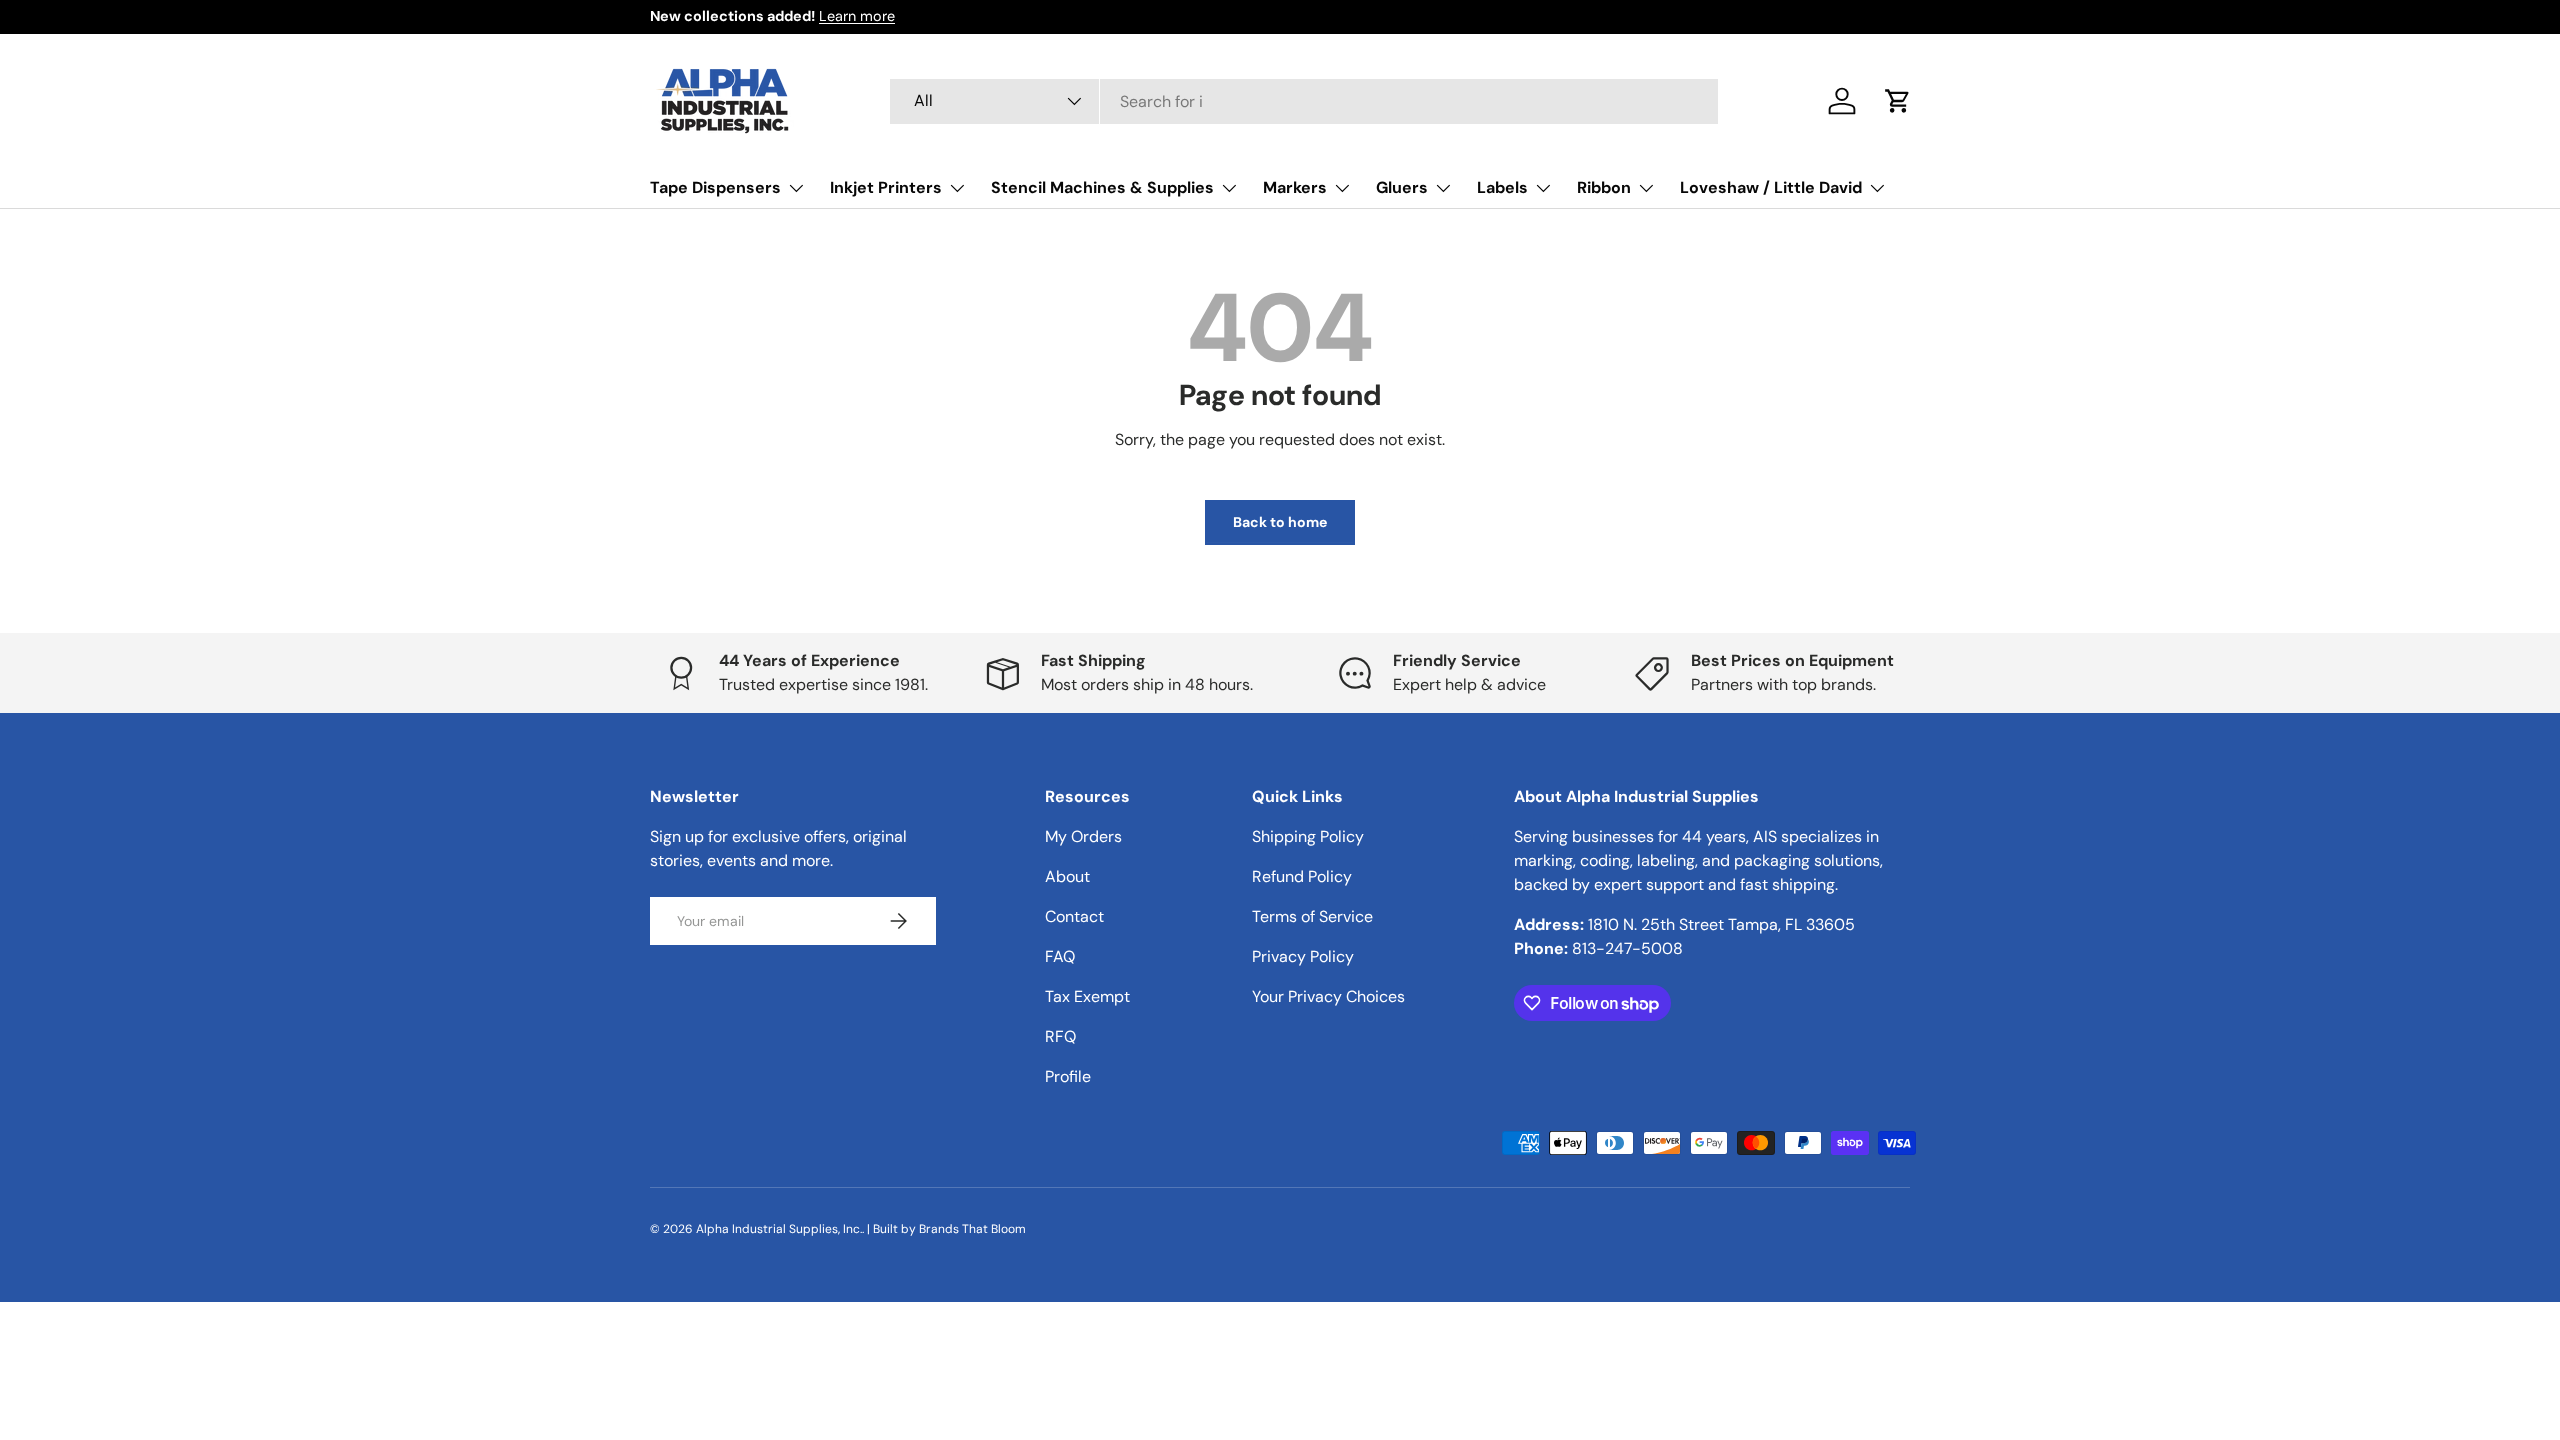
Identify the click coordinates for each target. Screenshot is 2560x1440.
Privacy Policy (1303, 956)
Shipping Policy (1308, 836)
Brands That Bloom (972, 1229)
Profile (1068, 1076)
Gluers (1402, 187)
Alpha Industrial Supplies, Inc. (779, 1229)
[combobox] (1304, 101)
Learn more (857, 16)
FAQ (1060, 956)
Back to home (1280, 522)
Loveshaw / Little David (1771, 187)
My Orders (1083, 836)
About (1067, 876)
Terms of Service (1312, 916)
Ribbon (1604, 187)
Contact (1074, 916)
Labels (1502, 187)
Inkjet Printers (886, 187)
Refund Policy (1302, 876)
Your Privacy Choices (1328, 996)
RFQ (1060, 1036)
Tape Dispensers (715, 187)
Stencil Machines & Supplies (1102, 187)
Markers (1295, 187)
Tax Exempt (1087, 996)
